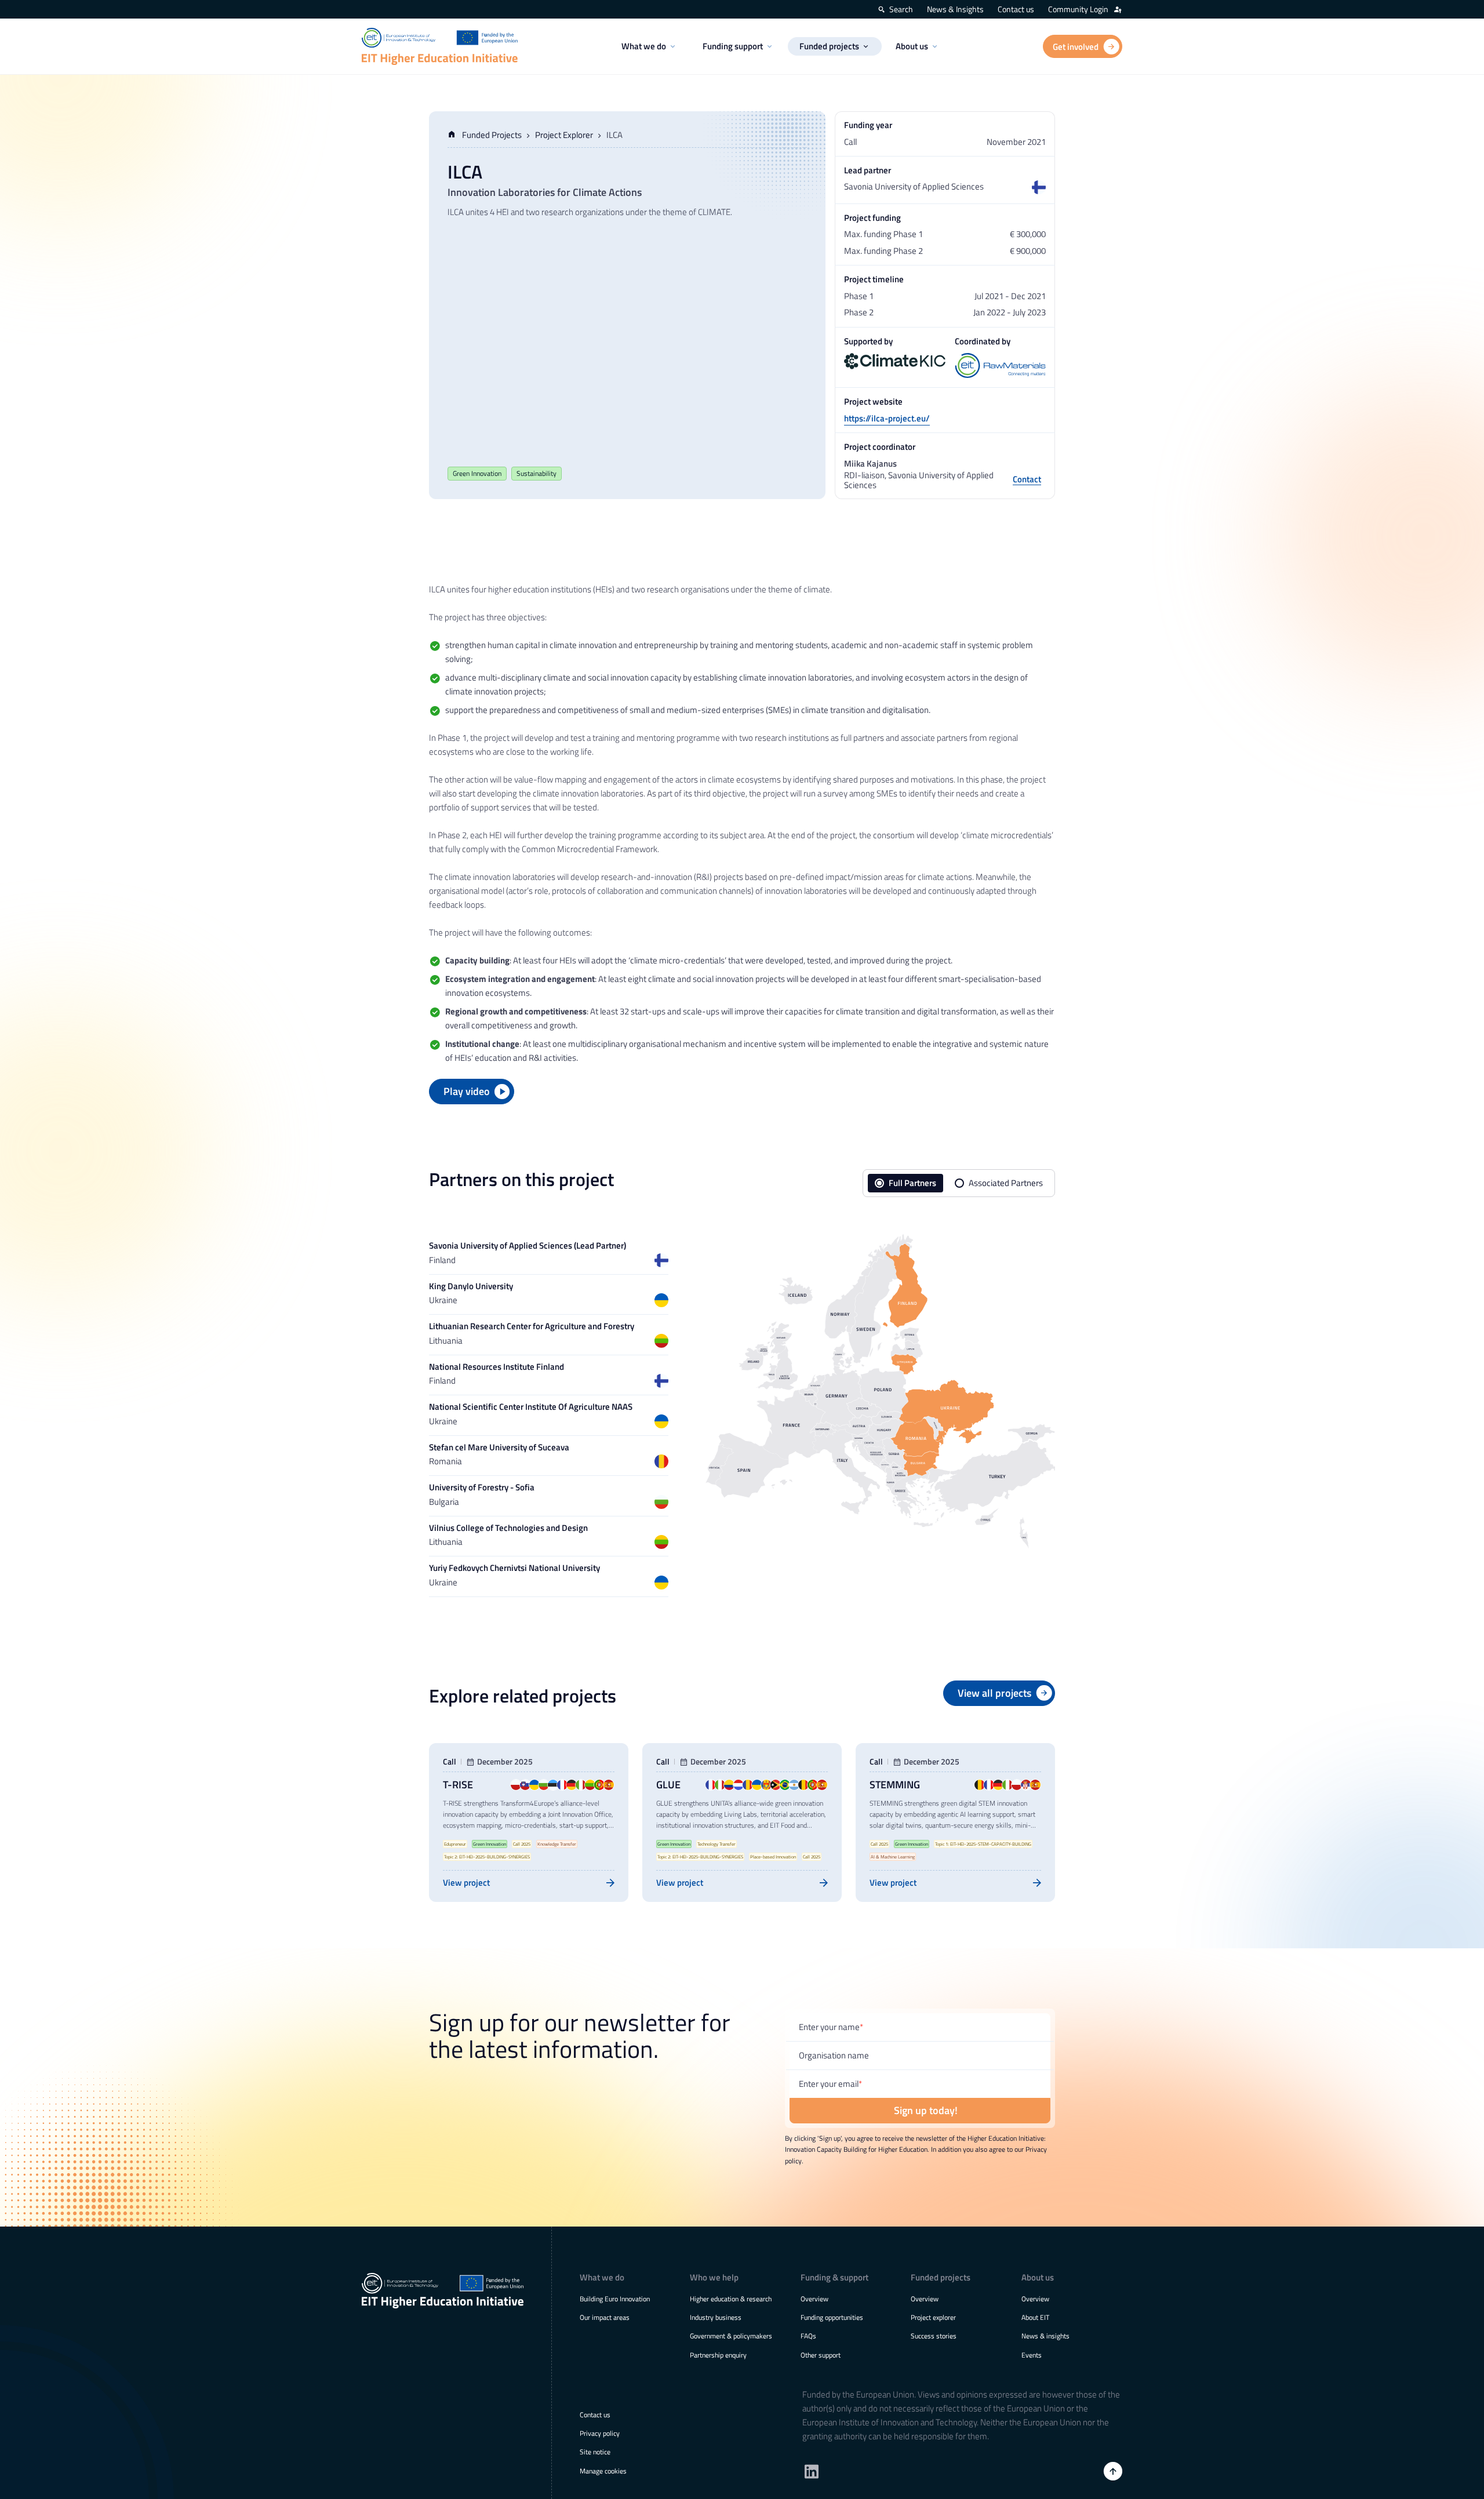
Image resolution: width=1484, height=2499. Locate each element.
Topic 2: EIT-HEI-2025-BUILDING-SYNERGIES (487, 1857)
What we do (644, 46)
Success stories (934, 2336)
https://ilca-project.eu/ (887, 418)
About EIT (1035, 2317)
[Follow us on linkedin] (812, 2471)
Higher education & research (731, 2299)
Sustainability (537, 473)
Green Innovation (477, 473)
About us (912, 46)
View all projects (994, 1693)
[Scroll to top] (1113, 2471)
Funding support (733, 46)
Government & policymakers (731, 2336)
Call (450, 1762)
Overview (814, 2299)
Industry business (716, 2317)
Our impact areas (605, 2317)
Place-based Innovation (773, 1857)
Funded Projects (492, 135)
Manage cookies (603, 2471)
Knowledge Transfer (557, 1844)
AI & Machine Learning (893, 1857)
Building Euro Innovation (615, 2299)
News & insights (1045, 2336)
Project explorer (933, 2317)
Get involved (1076, 47)
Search (901, 9)
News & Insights (955, 9)
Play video (467, 1091)
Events (1032, 2355)
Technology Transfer (716, 1844)
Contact (1027, 480)
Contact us (1016, 9)
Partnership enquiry (718, 2355)
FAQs (808, 2336)
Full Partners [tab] (912, 1183)
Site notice (595, 2452)
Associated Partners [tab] (1006, 1183)
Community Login (1078, 9)
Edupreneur (455, 1844)
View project (466, 1883)
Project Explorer (564, 135)
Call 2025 (522, 1844)
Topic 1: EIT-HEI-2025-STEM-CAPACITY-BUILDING (983, 1844)
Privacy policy (600, 2433)
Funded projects (829, 46)
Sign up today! (926, 2110)
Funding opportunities (832, 2317)
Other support (821, 2355)
